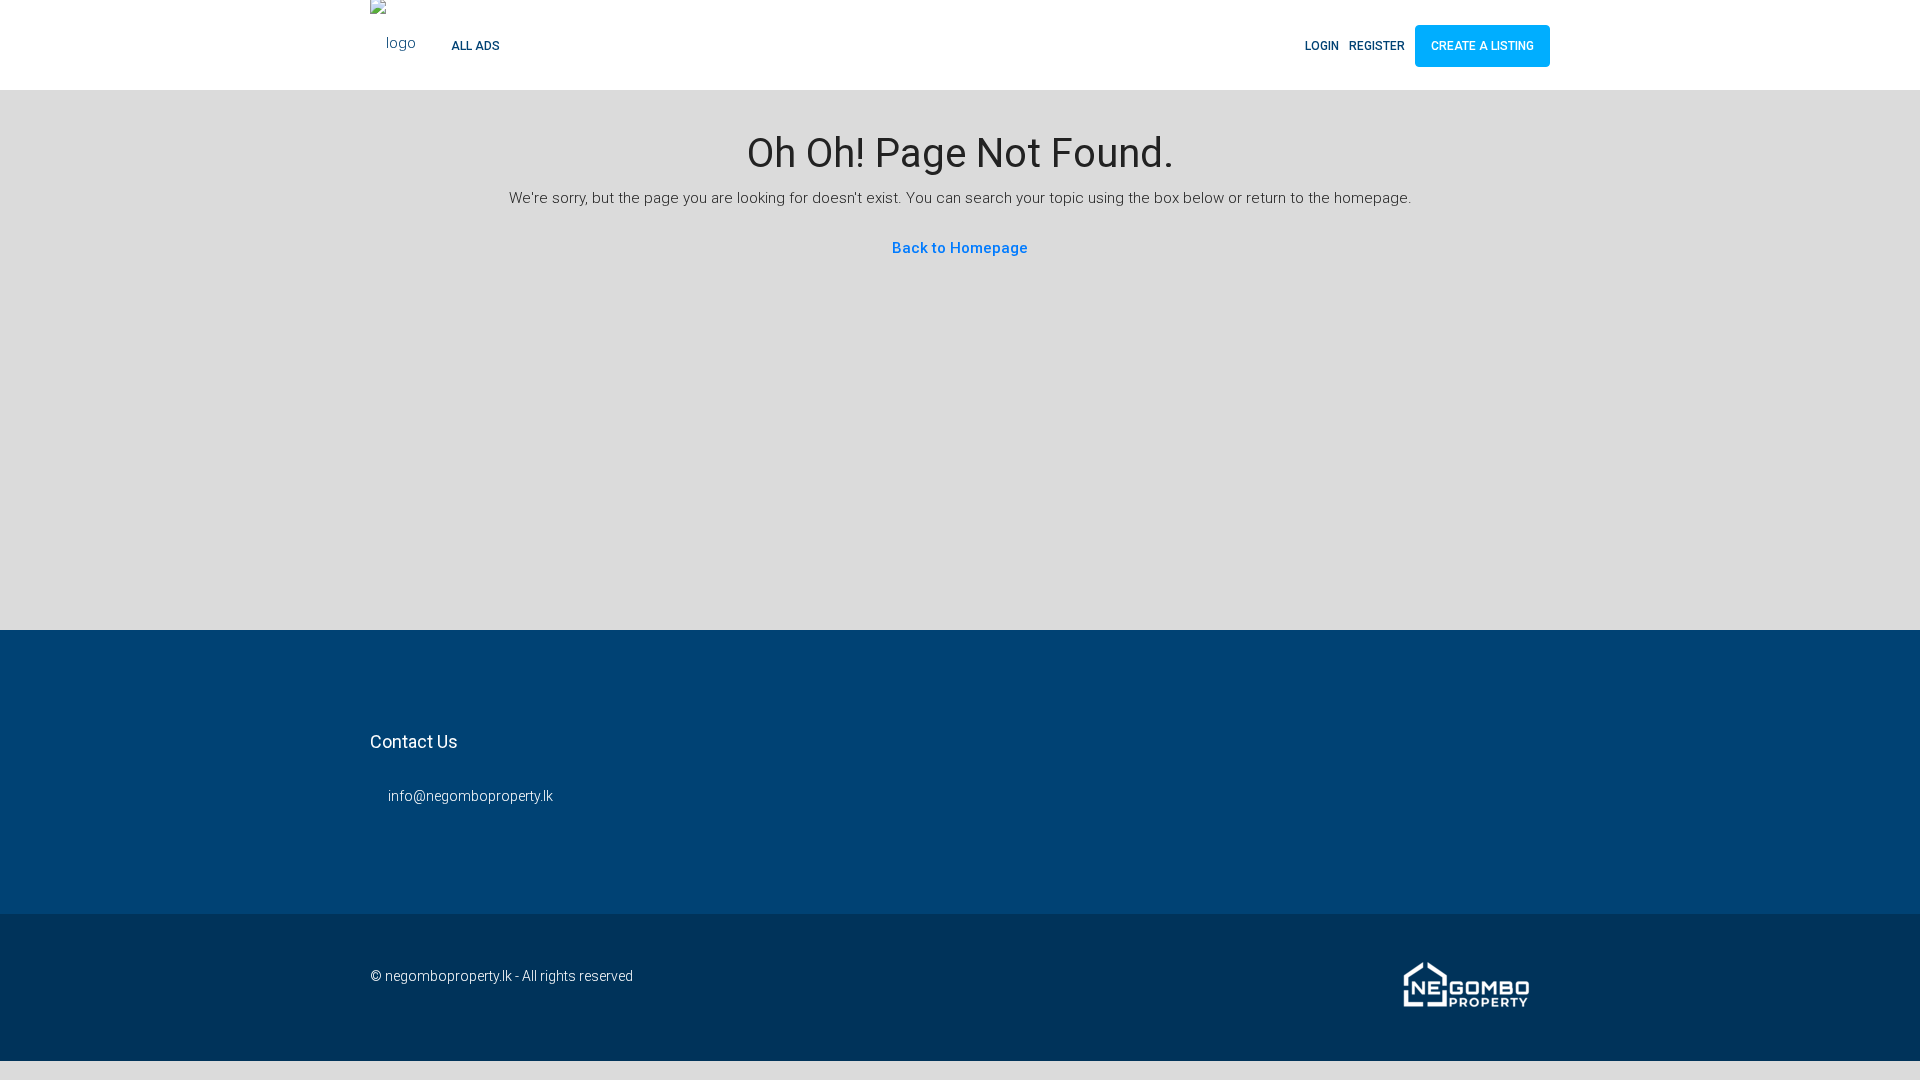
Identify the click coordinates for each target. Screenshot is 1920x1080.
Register (1377, 46)
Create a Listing (1482, 46)
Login (1322, 46)
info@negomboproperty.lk (470, 796)
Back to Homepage (960, 248)
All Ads (475, 46)
